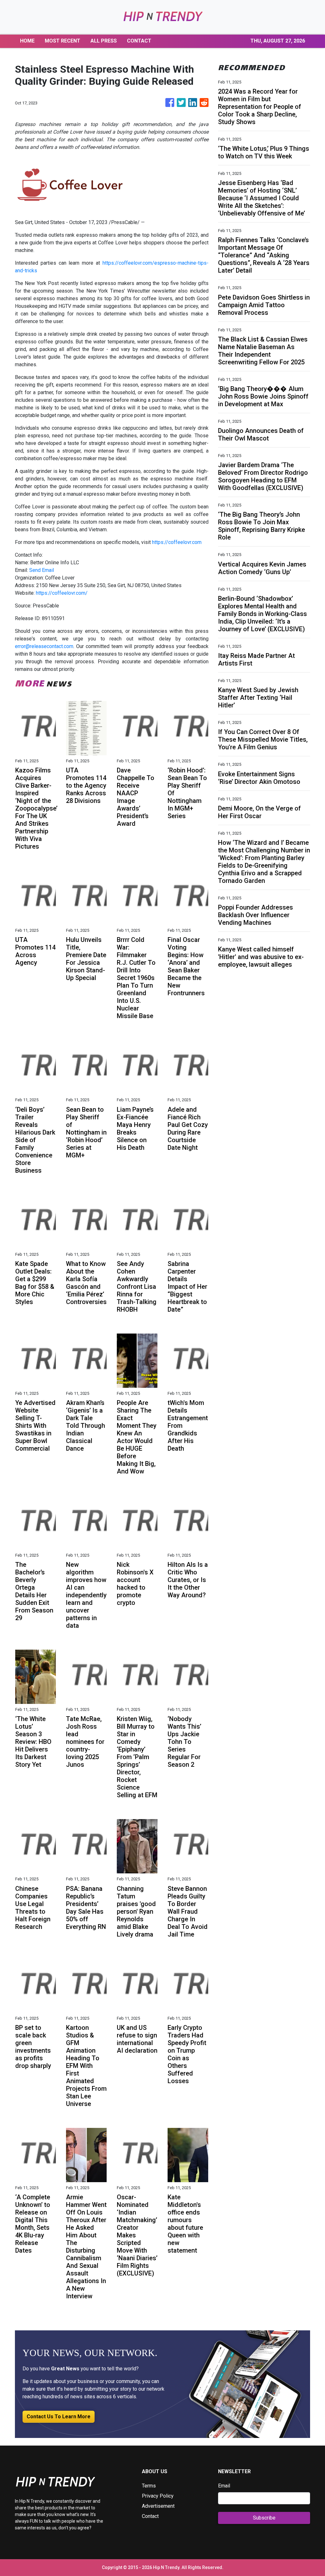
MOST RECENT (63, 41)
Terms (149, 2486)
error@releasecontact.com (44, 646)
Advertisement (158, 2506)
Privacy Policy (158, 2496)
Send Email (42, 570)
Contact (150, 2516)
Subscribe (264, 2518)
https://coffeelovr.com (177, 542)
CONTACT (139, 41)
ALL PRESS (104, 41)
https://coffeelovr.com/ (62, 593)
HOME (27, 41)
